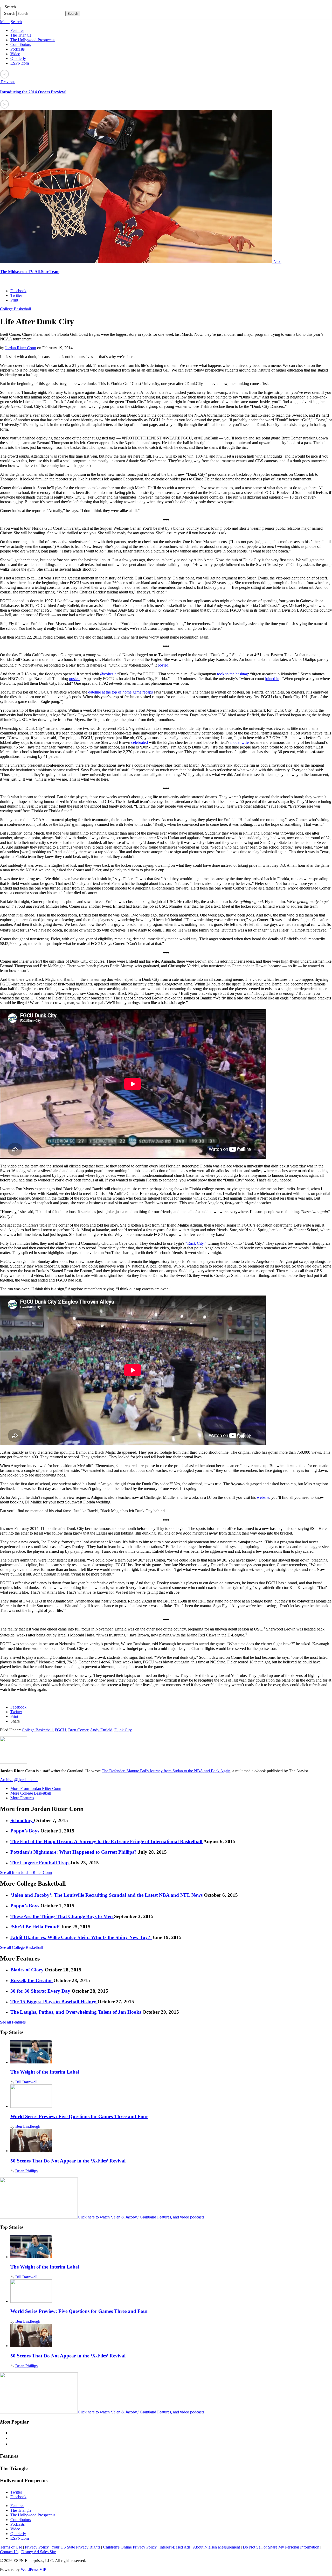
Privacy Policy (37, 2547)
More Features (22, 1798)
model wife (240, 742)
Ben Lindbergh (28, 2126)
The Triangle (21, 35)
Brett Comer (78, 1730)
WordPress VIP (33, 2569)
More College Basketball (31, 1793)
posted (163, 665)
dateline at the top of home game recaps (120, 692)
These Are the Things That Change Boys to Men (62, 1916)
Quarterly (18, 58)
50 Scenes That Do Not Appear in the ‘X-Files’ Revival (68, 2161)
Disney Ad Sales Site (39, 2552)
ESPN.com (20, 63)
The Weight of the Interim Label (45, 2072)
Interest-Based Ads (175, 2547)
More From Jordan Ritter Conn (36, 1788)
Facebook (18, 291)
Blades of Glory (28, 1970)
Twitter (16, 295)
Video (15, 54)
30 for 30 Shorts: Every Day (41, 1991)
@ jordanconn (26, 1780)
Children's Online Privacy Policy (130, 2547)
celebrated (140, 742)
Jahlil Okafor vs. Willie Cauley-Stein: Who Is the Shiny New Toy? (81, 1937)
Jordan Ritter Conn (20, 348)
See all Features (13, 2022)
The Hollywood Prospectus (33, 40)
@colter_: (108, 674)
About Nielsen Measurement (216, 2547)
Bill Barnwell (26, 2082)
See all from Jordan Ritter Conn (26, 1872)
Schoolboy (22, 1820)
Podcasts (18, 49)
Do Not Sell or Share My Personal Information (281, 2547)
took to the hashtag (233, 674)
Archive (7, 1780)
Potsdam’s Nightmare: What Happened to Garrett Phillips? (74, 1852)
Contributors (21, 44)
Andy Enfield (101, 1730)
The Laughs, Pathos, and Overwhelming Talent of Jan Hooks (76, 2012)
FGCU (60, 1730)
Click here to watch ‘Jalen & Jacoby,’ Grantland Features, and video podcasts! (142, 2217)
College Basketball (15, 309)
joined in (272, 679)
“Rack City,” (196, 1243)
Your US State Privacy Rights (76, 2547)
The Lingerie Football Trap (40, 1863)
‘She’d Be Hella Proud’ (36, 1927)
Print (14, 300)
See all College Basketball (21, 1947)
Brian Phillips (26, 2171)
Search (10, 13)
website (263, 1497)
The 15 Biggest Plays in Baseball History (54, 2002)
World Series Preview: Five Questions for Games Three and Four (79, 2116)
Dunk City (123, 1730)
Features (17, 30)
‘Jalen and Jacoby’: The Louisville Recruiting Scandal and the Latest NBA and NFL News (107, 1895)
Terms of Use (11, 2547)
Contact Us (9, 2552)
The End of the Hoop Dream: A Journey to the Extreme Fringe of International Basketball (107, 1841)
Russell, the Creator (32, 1980)
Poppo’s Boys (25, 1831)
